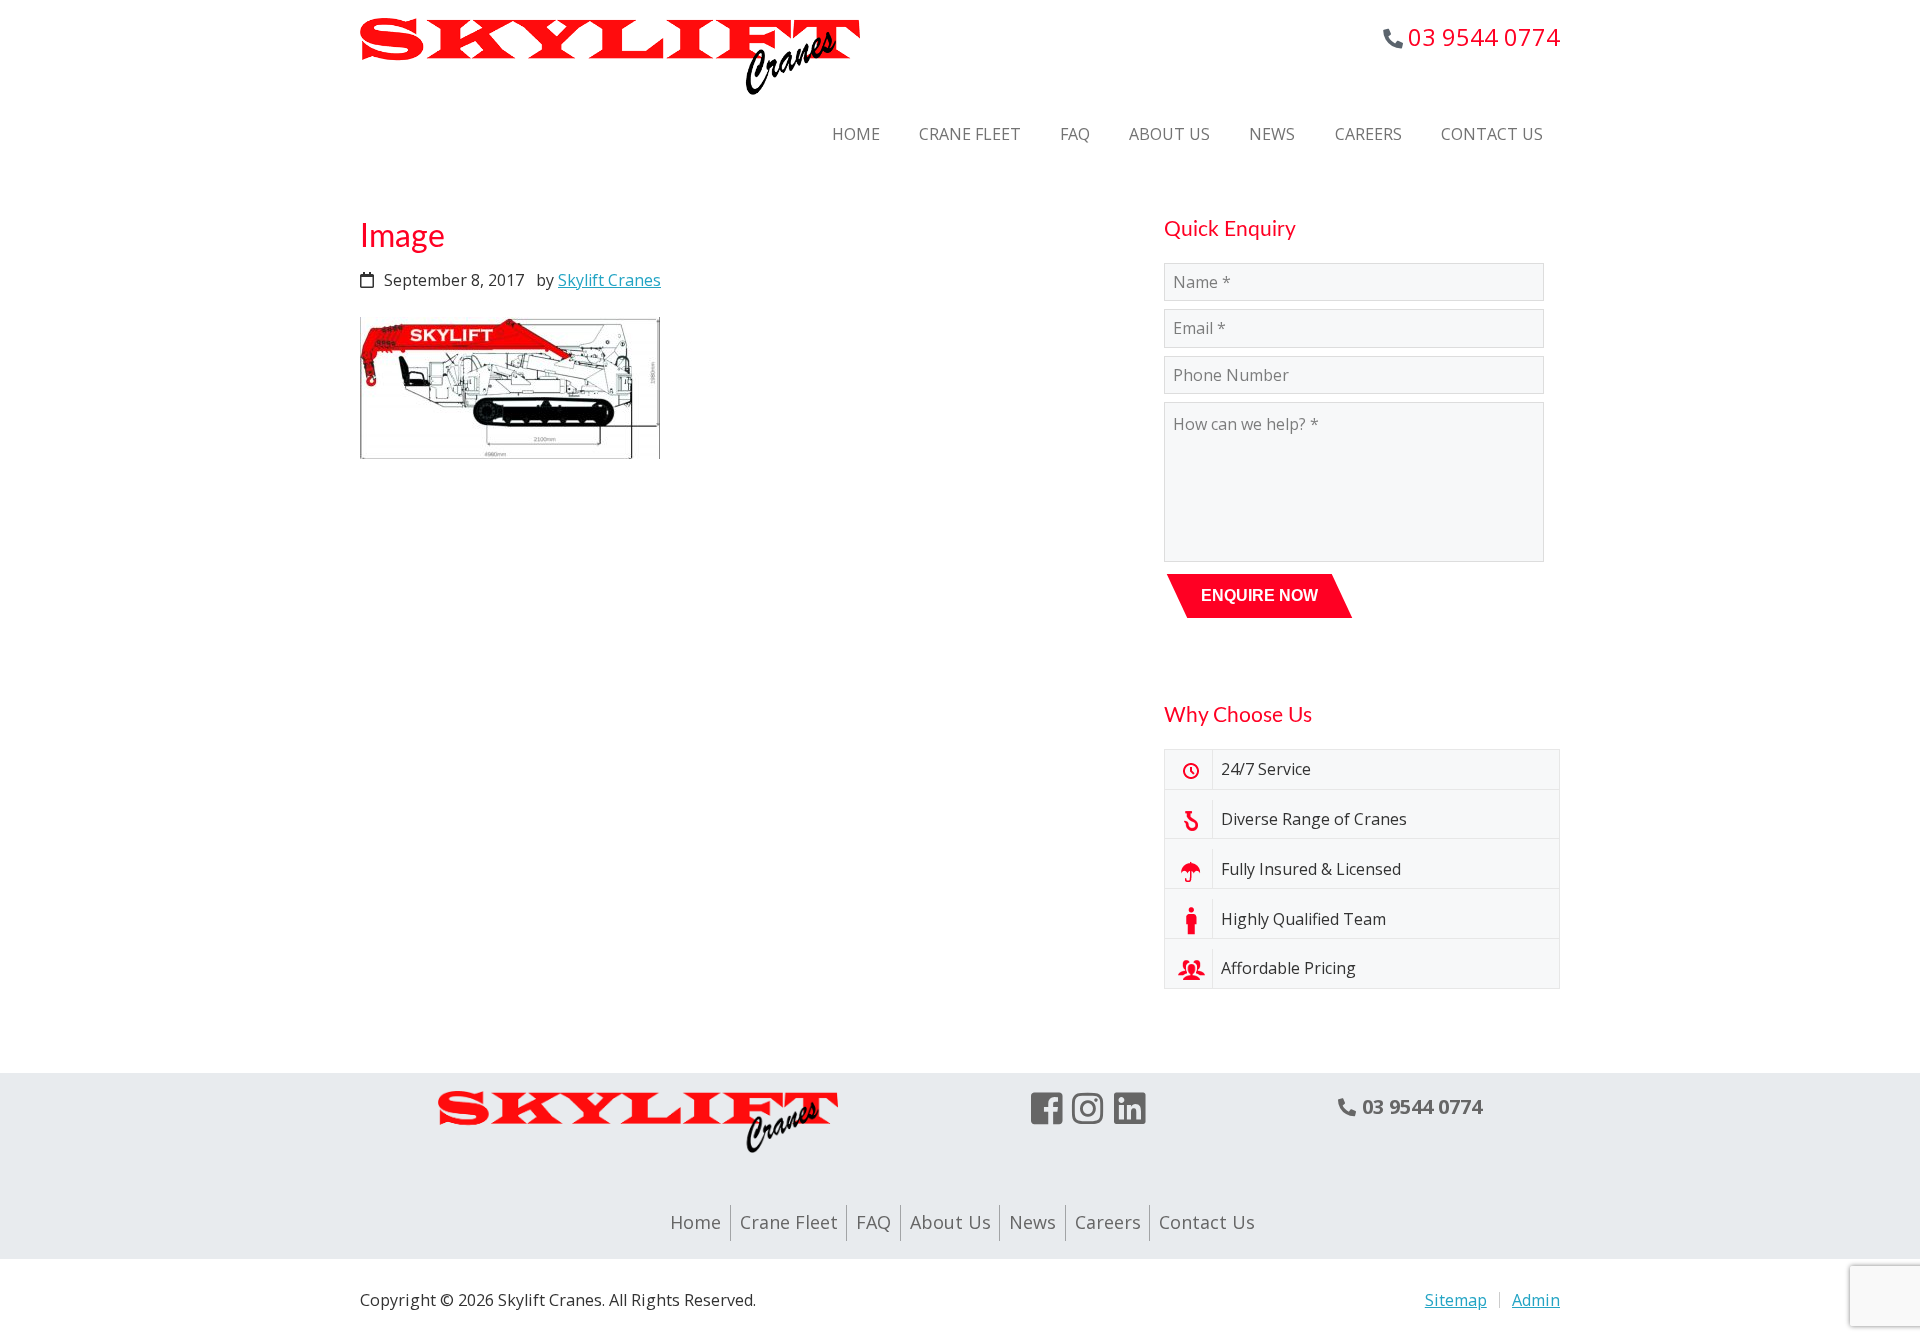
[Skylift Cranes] (610, 98)
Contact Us (1207, 1222)
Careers (1108, 1222)
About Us (950, 1222)
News (1032, 1222)
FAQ (873, 1222)
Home (695, 1222)
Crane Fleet (789, 1222)
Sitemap (1456, 1300)
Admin (1536, 1300)
